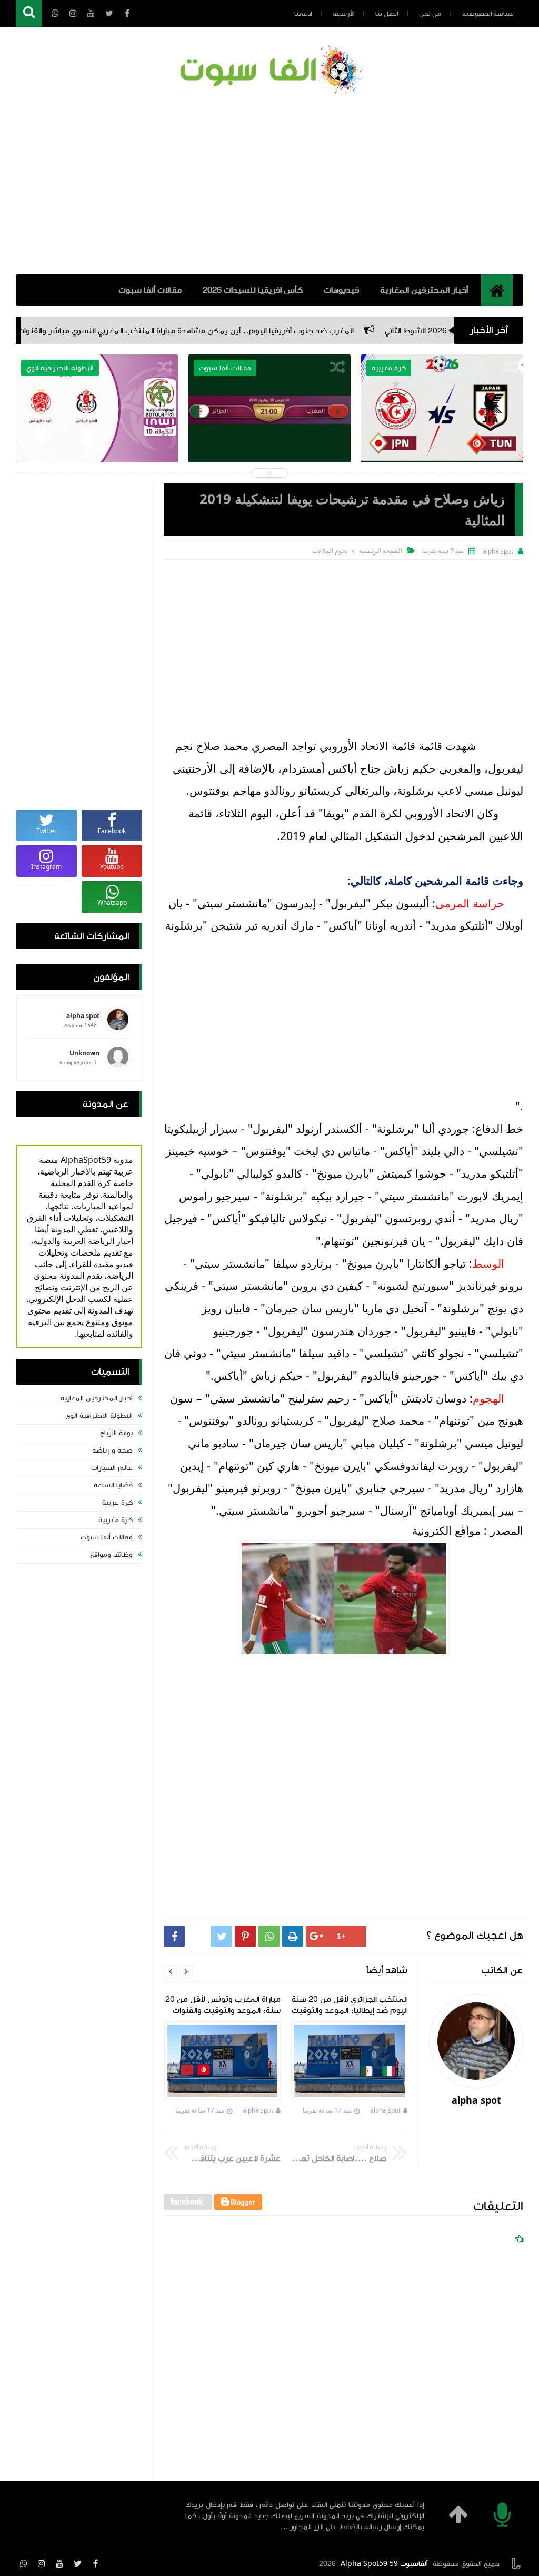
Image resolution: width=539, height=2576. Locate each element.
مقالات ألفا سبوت (150, 290)
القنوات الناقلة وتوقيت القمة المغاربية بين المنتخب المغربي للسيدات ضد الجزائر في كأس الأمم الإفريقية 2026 (442, 458)
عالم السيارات (112, 1468)
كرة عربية (117, 1503)
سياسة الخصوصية (488, 14)
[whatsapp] (24, 2563)
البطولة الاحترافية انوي (99, 1416)
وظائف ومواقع (111, 1555)
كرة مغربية (116, 1520)
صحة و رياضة (112, 1450)
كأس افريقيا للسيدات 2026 (253, 290)
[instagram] (42, 2563)
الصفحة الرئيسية (381, 551)
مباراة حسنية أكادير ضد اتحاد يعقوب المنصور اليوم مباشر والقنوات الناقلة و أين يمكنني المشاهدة (270, 458)
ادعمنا (303, 14)
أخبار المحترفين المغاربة (424, 290)
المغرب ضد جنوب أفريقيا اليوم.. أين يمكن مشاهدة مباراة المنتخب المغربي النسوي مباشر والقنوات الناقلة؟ (268, 331)
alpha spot (385, 2110)
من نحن (430, 14)
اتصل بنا (387, 14)
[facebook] (95, 2563)
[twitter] (77, 2563)
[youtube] (59, 2563)
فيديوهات (341, 290)
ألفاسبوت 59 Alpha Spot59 (384, 2564)
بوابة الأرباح (116, 1433)
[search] (29, 13)
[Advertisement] (269, 185)
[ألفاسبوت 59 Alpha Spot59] (269, 72)
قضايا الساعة (113, 1485)
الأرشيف (343, 14)
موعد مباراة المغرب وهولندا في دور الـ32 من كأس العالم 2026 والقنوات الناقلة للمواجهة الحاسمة (97, 451)
